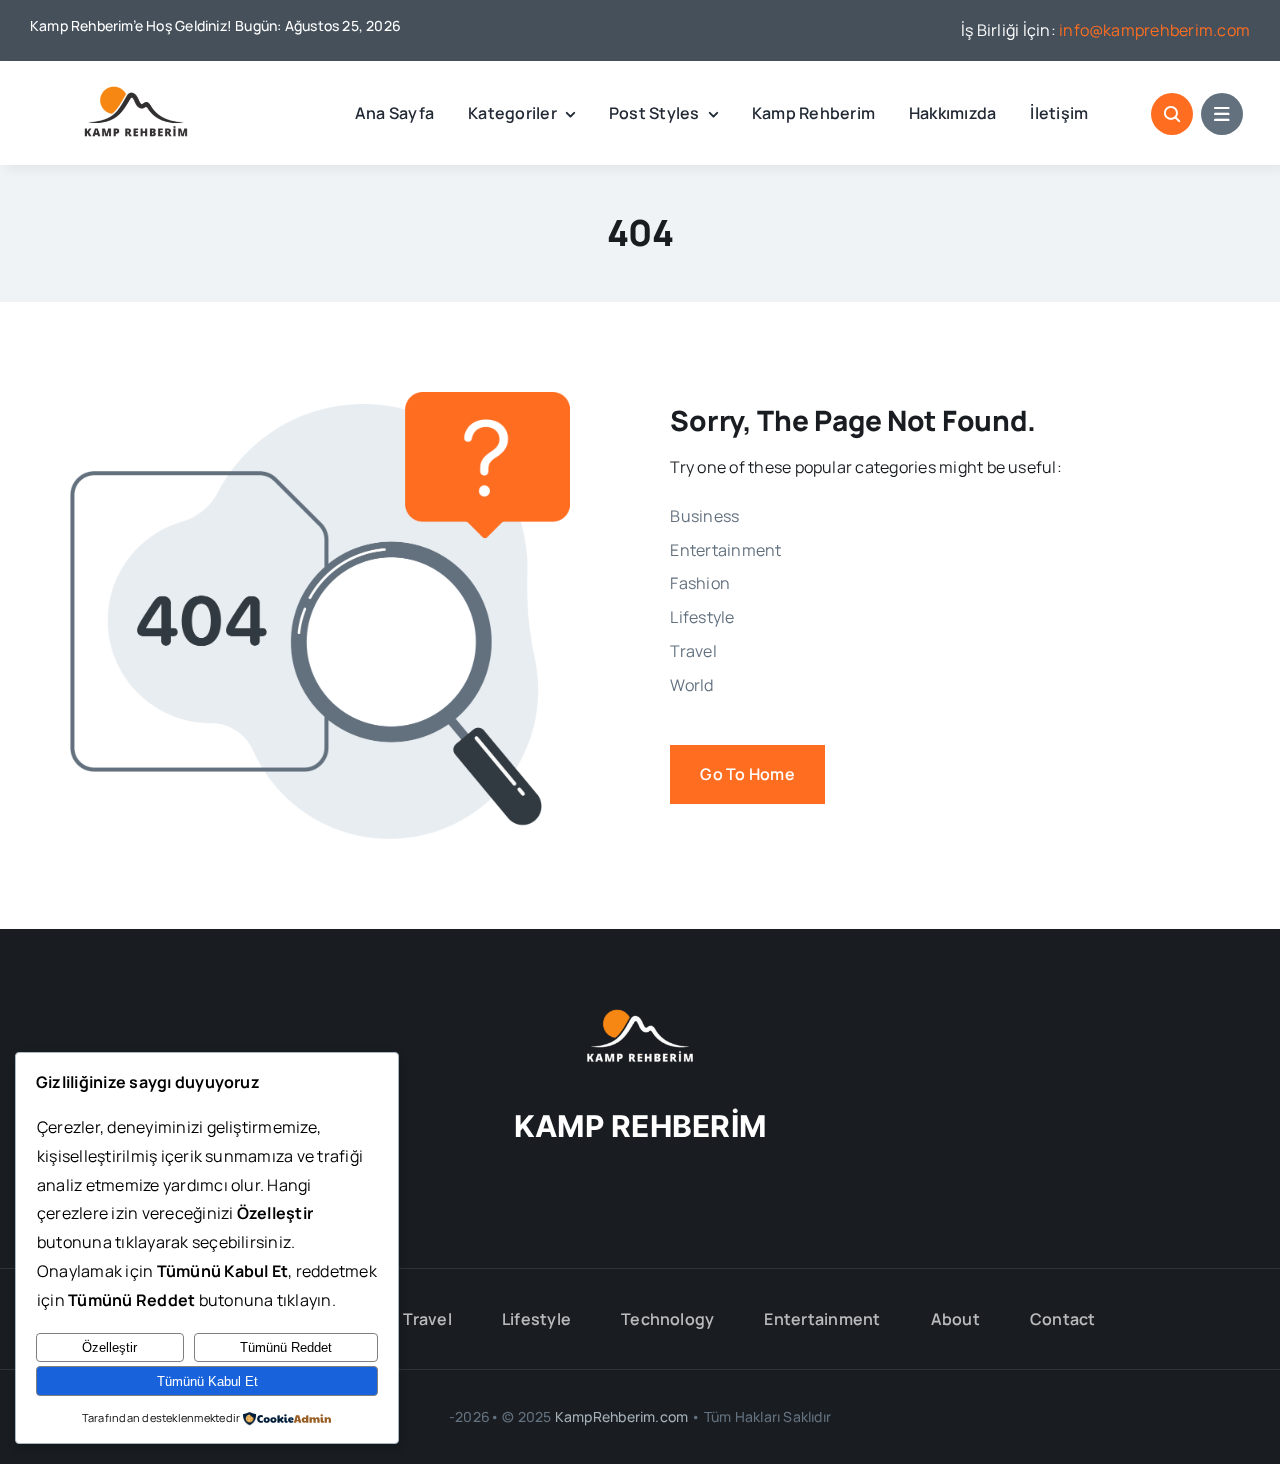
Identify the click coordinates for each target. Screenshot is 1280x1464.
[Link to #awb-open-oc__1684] (1222, 114)
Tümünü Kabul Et (207, 1381)
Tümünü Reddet (286, 1347)
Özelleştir (109, 1347)
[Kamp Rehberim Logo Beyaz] (640, 1017)
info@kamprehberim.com (1154, 30)
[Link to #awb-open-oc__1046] (1172, 114)
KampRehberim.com (621, 1416)
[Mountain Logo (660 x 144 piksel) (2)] (135, 94)
